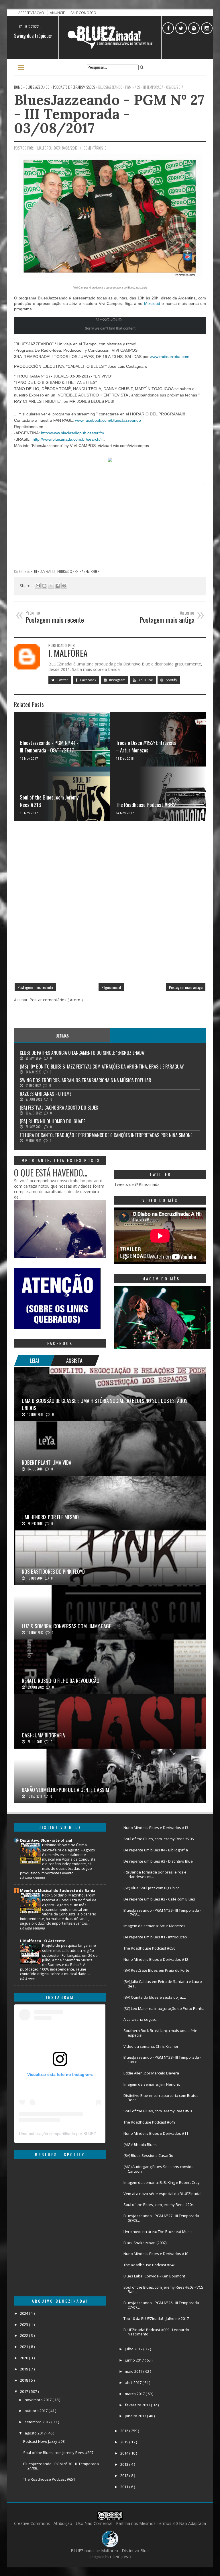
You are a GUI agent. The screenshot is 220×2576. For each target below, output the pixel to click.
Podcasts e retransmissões (78, 571)
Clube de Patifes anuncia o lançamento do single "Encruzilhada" (82, 1053)
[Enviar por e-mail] (38, 586)
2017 (24, 2391)
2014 (125, 2453)
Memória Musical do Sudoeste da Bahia (58, 1890)
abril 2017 (134, 2383)
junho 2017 (135, 2360)
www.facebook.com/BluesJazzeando (108, 420)
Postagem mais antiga (186, 987)
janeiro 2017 (136, 2416)
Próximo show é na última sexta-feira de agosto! (64, 1847)
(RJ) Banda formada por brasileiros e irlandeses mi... (155, 1874)
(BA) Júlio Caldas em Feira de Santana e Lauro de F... (163, 1984)
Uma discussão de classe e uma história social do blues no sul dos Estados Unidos (105, 1404)
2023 (24, 2325)
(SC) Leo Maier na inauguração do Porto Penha (164, 2008)
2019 (24, 2369)
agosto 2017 (36, 2433)
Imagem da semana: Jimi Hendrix (152, 2084)
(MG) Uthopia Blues (140, 2145)
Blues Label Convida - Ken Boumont (154, 2276)
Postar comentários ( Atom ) (56, 1000)
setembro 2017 (38, 2422)
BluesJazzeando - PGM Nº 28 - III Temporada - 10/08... (162, 2060)
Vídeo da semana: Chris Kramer (151, 2046)
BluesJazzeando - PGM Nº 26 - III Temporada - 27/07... (162, 2305)
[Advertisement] (110, 525)
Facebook (88, 680)
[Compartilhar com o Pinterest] (64, 586)
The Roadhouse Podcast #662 (146, 804)
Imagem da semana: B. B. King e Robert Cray (162, 2182)
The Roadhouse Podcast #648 (149, 2265)
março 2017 (135, 2394)
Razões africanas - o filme (46, 1094)
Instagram (117, 680)
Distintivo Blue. (136, 2551)
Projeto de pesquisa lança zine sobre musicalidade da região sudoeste (69, 1950)
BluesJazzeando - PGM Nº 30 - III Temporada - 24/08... (62, 2466)
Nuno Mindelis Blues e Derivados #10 (156, 2254)
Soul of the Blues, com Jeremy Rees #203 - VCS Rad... (163, 2289)
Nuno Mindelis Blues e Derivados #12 (156, 1959)
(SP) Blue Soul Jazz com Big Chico (152, 1888)
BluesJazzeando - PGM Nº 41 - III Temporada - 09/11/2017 (49, 746)
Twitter (62, 680)
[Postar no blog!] (44, 586)
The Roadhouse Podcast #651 (49, 2479)
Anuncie (58, 13)
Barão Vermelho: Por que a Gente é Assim (65, 1790)
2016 (125, 2431)
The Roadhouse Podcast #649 (149, 2122)
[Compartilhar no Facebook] (58, 586)
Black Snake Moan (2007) (145, 2243)
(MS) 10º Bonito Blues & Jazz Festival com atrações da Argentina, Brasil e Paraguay (102, 1067)
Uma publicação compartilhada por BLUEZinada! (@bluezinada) (77, 2134)
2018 (24, 2380)
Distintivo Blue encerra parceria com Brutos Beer (161, 2098)
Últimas (62, 1036)
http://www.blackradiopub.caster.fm (72, 433)
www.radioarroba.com (170, 357)
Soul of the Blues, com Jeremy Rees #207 (58, 2453)
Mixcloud (152, 303)
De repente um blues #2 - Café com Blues (159, 1899)
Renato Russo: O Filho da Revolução (61, 1681)
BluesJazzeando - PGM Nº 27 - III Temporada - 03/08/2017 (109, 114)
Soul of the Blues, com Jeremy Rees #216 (49, 801)
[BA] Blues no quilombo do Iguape (52, 1121)
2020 (24, 2358)
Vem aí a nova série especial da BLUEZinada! (162, 2194)
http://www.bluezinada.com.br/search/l (67, 439)
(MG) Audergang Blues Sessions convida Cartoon (159, 2169)
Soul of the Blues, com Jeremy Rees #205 (159, 2111)
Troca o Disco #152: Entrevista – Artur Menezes (146, 746)
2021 (24, 2347)
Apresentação (32, 13)
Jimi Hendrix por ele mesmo (50, 1517)
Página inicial (111, 987)
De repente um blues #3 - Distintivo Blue (158, 1861)
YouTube (145, 680)
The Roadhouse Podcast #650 (149, 1948)
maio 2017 (134, 2371)
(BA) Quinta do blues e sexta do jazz (155, 1997)
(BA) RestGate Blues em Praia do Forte (156, 1970)
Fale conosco (83, 13)
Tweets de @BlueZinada (137, 1184)
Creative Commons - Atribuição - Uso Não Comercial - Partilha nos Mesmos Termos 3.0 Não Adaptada (110, 2523)
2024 (24, 2313)
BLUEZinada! (83, 2551)
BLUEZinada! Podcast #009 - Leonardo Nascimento (156, 2332)
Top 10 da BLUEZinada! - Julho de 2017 (156, 2318)
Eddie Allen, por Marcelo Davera (151, 2073)
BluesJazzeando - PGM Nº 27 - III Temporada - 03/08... (162, 2218)
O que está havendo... (51, 1173)
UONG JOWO (121, 2557)
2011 (125, 2487)
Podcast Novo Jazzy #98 (44, 2441)
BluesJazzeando (43, 571)
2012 (125, 2476)
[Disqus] (110, 904)
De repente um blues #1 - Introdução (155, 1937)
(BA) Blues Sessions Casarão (148, 2155)
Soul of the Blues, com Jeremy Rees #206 (159, 1839)
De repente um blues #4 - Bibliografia (156, 1850)
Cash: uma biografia (43, 1735)
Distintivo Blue (137, 664)
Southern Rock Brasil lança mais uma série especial (160, 2033)
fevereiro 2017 (138, 2405)
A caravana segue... (141, 2019)
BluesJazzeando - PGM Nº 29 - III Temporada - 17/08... (162, 1913)
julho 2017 (134, 2349)
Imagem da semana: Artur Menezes (154, 1926)
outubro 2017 (37, 2411)
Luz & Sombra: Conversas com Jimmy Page (66, 1626)
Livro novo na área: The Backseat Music (158, 2231)
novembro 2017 (39, 2400)
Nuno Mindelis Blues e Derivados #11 (156, 2133)
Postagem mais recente (35, 987)
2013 (125, 2464)
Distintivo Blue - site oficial (46, 1840)
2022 (24, 2335)
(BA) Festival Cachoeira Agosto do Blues (59, 1108)
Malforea (109, 2551)
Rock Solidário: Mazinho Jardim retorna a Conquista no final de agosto (69, 1900)
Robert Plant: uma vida (47, 1462)
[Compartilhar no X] (51, 586)
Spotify (171, 680)
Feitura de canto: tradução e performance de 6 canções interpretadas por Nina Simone (106, 1135)
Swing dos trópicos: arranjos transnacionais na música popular (86, 1080)
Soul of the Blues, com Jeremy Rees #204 (159, 2205)
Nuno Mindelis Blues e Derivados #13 (156, 1828)
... (158, 1036)
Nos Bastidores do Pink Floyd (53, 1571)
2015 (125, 2442)
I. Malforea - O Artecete (43, 1941)
